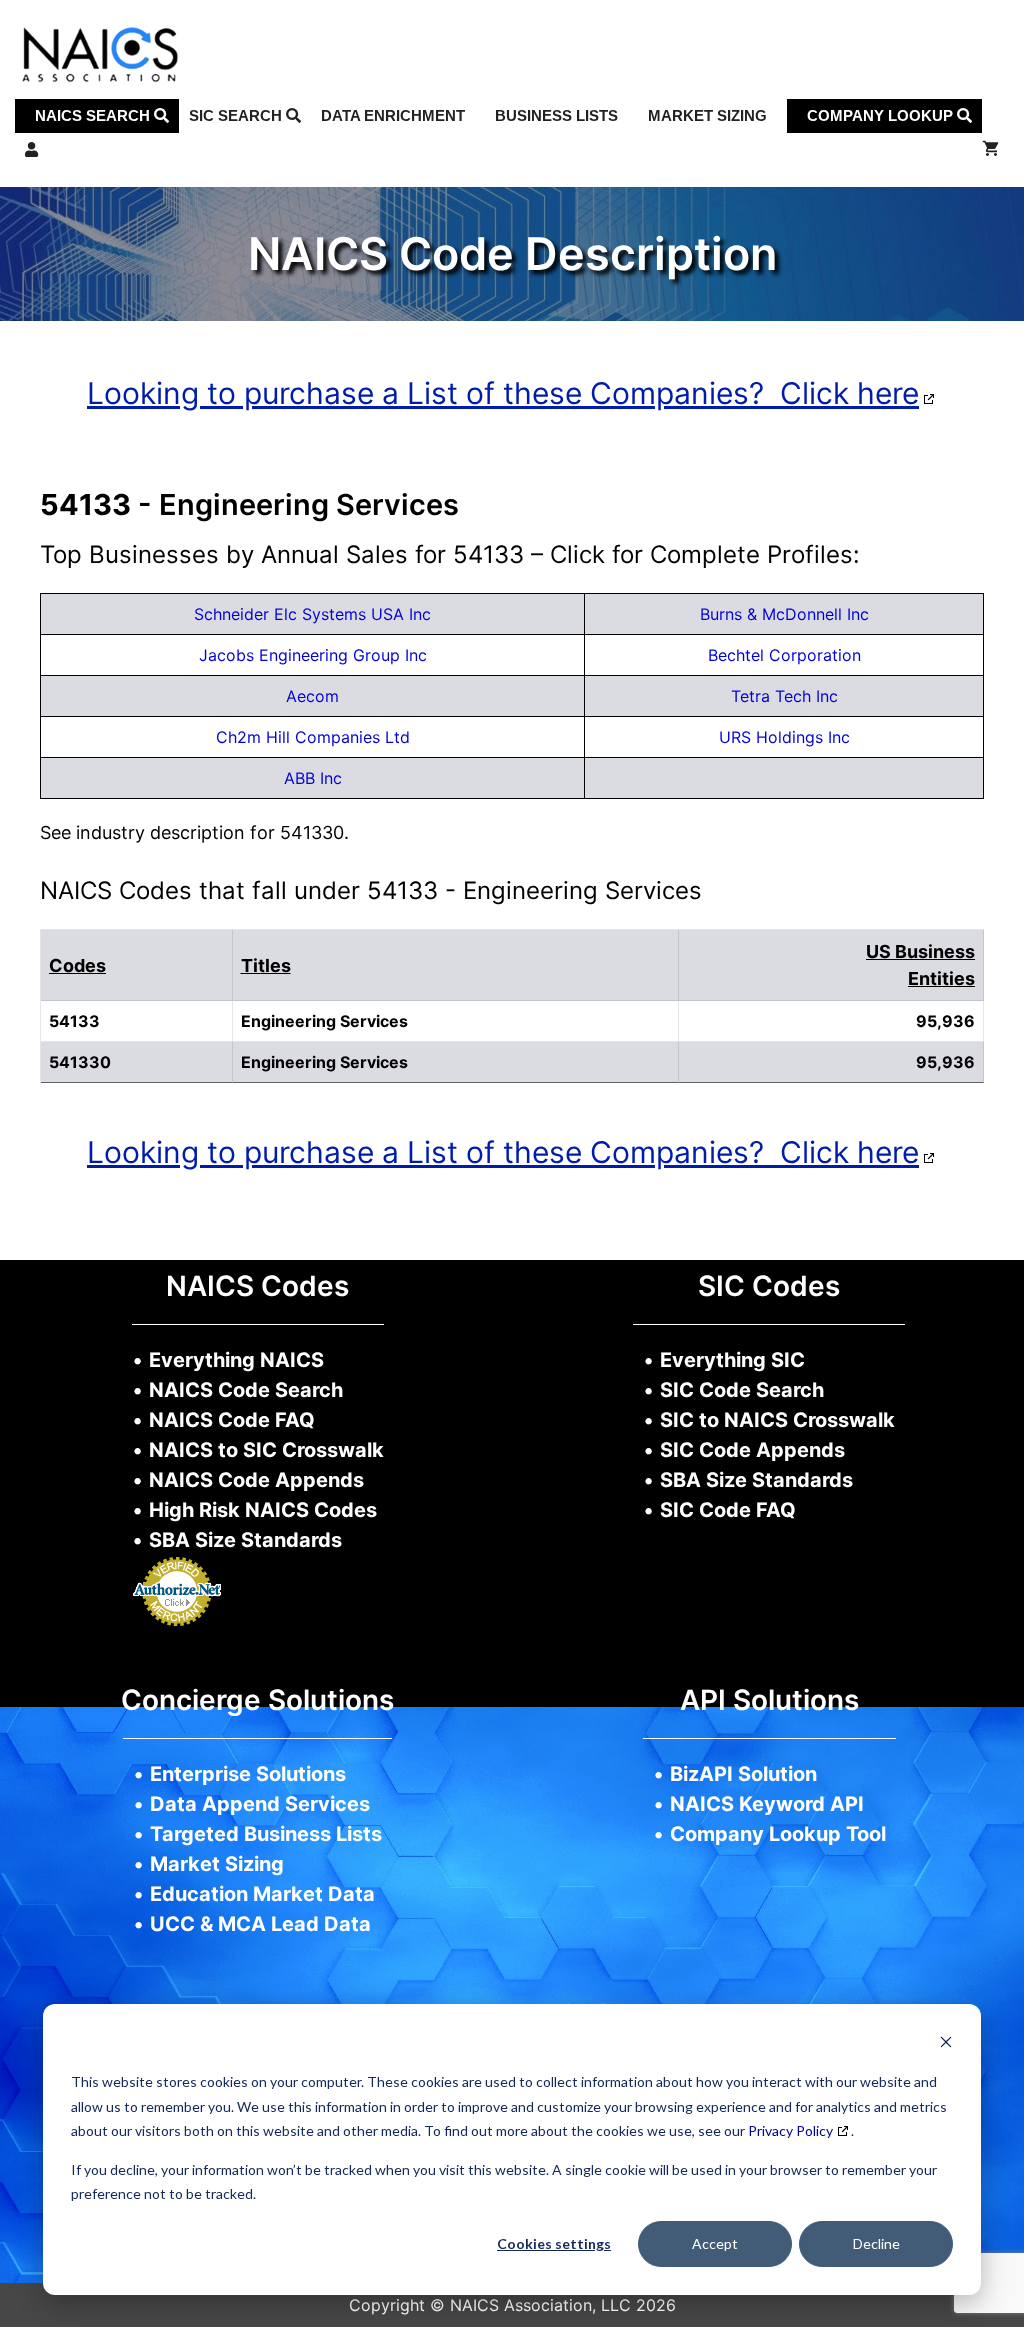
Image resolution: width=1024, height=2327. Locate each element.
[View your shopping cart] (990, 150)
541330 (80, 1062)
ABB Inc (313, 778)
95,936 (945, 1062)
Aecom (312, 696)
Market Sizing (707, 115)
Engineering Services (324, 1062)
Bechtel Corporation (784, 655)
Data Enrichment (393, 115)
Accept (715, 2243)
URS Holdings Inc (784, 737)
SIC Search (237, 115)
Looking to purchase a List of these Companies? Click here (503, 393)
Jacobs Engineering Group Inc (313, 655)
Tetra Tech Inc (784, 696)
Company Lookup (882, 115)
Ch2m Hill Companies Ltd (313, 737)
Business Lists (556, 115)
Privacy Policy (790, 2130)
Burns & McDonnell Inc (784, 614)
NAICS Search (94, 115)
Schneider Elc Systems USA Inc (312, 614)
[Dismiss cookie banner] (946, 2044)
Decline (876, 2243)
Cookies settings (554, 2243)
